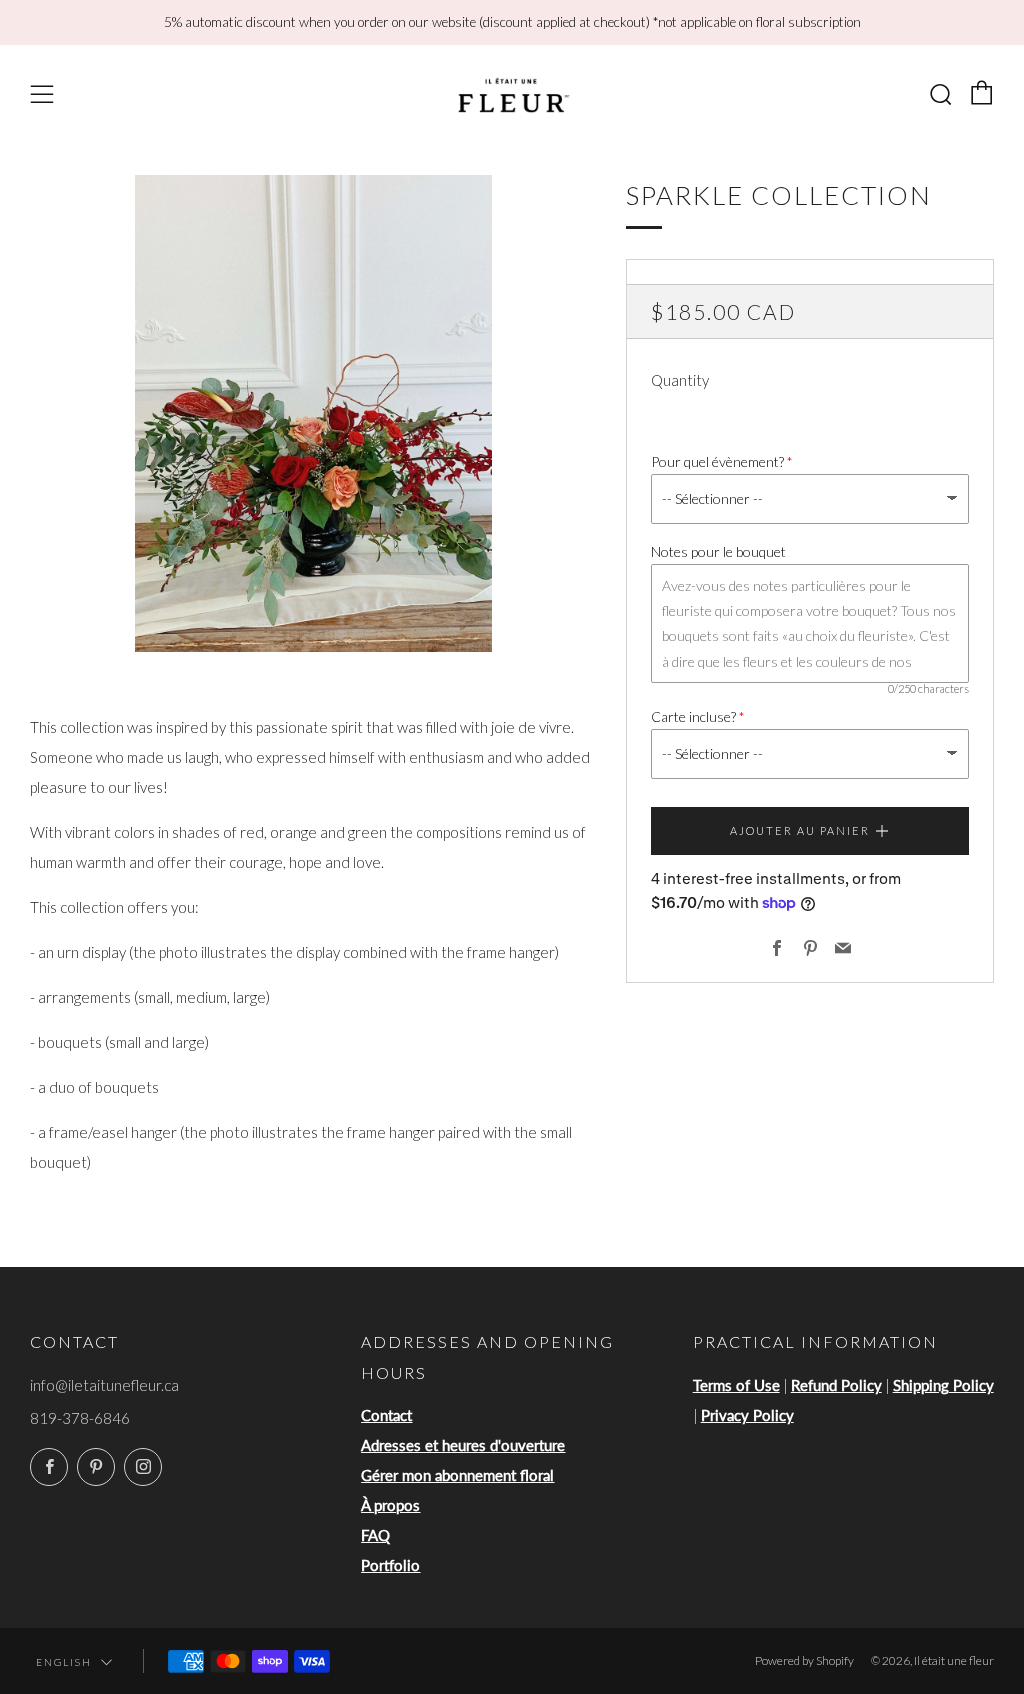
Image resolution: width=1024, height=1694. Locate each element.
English (64, 1662)
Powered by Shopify (804, 1660)
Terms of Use (736, 1385)
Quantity (680, 380)
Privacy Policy (747, 1415)
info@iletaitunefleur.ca (104, 1385)
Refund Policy (836, 1385)
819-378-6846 (80, 1418)
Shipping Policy (943, 1385)
